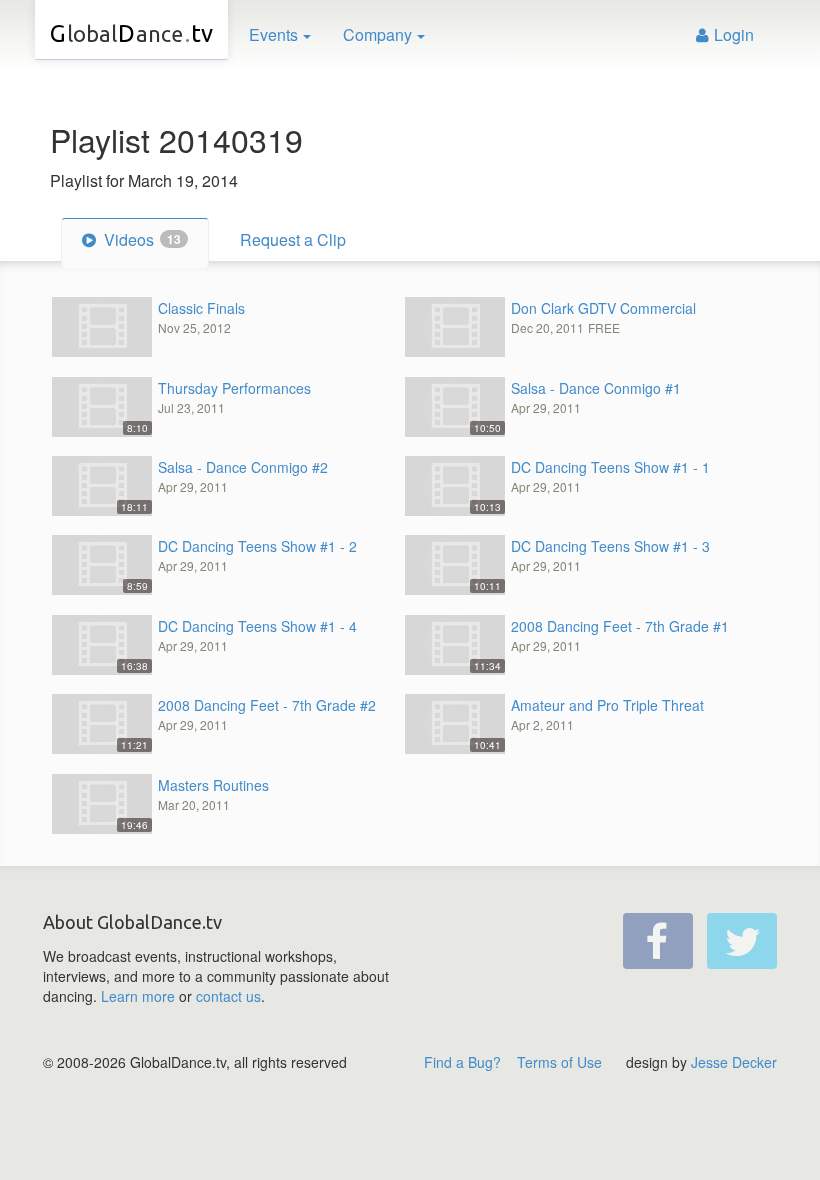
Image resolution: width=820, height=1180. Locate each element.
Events (273, 34)
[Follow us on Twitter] (742, 941)
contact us (228, 996)
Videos (140, 239)
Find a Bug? (462, 1062)
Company (377, 34)
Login (734, 34)
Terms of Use (559, 1062)
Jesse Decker (734, 1062)
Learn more (138, 996)
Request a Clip (293, 239)
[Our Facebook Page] (658, 941)
